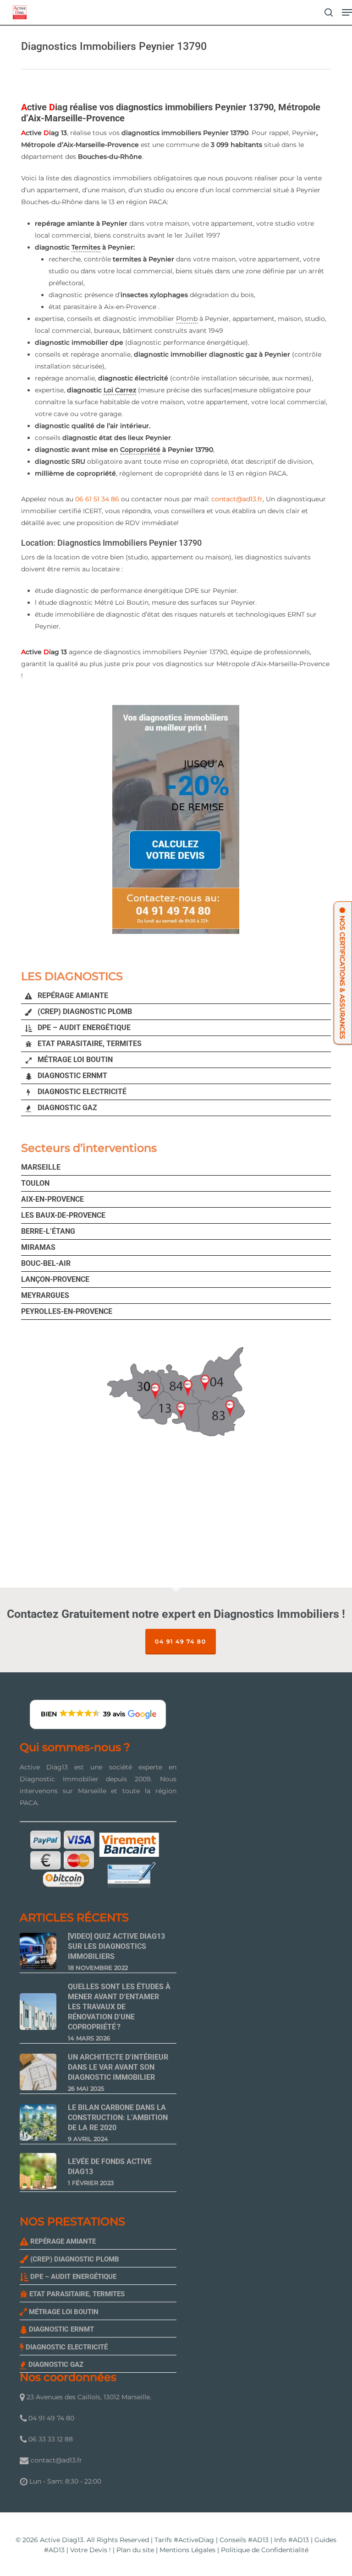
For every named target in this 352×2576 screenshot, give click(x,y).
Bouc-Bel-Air (46, 1263)
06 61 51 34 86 (97, 499)
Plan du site (135, 2550)
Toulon (35, 1183)
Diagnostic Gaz (66, 1108)
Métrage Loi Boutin (74, 1060)
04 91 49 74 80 (181, 1641)
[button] (347, 12)
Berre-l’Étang (48, 1231)
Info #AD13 (291, 2540)
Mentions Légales (187, 2550)
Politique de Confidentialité (265, 2550)
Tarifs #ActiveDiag (184, 2540)
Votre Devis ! (91, 2550)
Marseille (41, 1167)
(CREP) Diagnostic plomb (84, 1011)
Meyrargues (45, 1295)
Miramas (38, 1247)
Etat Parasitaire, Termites (89, 1044)
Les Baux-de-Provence (63, 1215)
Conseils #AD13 (244, 2540)
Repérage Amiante (72, 995)
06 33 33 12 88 (50, 2439)
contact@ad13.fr (237, 499)
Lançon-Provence (55, 1279)
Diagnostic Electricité (81, 1092)
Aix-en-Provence (52, 1199)
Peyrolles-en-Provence (67, 1311)
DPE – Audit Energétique (83, 1028)
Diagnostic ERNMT (71, 1076)
